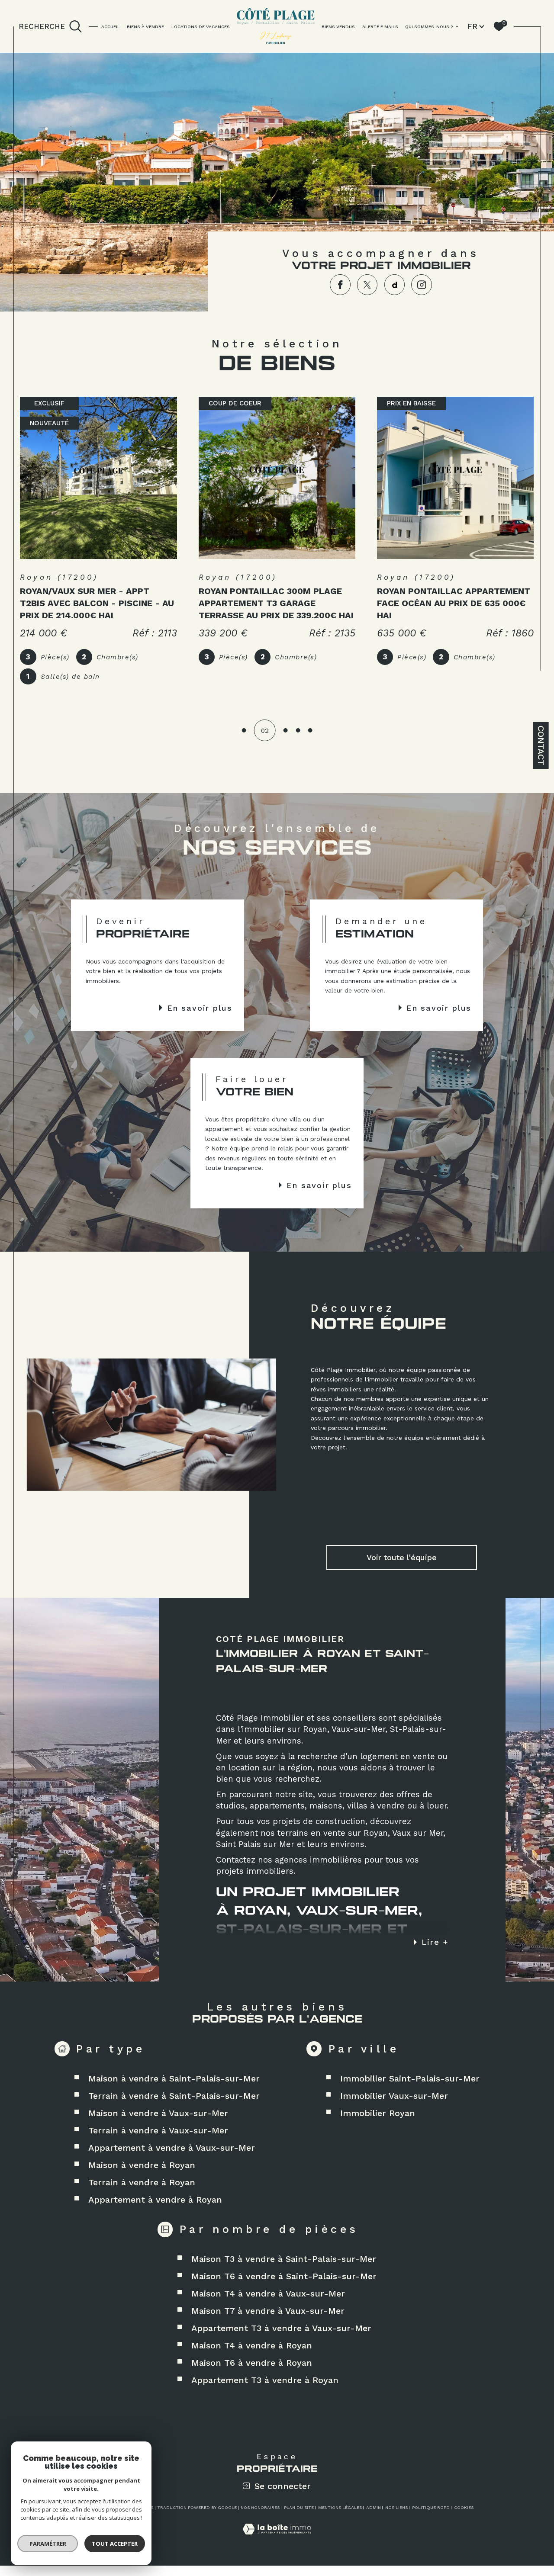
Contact (541, 745)
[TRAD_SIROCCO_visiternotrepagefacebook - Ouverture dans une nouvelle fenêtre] (340, 284)
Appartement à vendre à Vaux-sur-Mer (172, 2148)
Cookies (464, 2507)
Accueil (111, 26)
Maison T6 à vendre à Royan (252, 2363)
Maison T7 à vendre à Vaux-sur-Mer (268, 2311)
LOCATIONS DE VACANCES (201, 26)
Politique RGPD (431, 2507)
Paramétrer (48, 2544)
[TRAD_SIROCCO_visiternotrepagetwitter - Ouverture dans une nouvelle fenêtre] (367, 284)
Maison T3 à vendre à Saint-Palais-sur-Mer (284, 2259)
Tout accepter (115, 2544)
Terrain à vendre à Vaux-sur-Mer (158, 2130)
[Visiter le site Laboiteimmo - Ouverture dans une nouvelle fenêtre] (277, 2539)
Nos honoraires (260, 2507)
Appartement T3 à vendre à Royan (265, 2380)
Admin (374, 2507)
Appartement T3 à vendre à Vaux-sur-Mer (281, 2328)
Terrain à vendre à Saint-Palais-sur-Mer (174, 2096)
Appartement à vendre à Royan (155, 2200)
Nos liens (396, 2507)
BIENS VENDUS (338, 26)
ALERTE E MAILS (380, 26)
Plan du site (299, 2507)
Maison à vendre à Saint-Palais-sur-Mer (174, 2078)
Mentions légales (340, 2507)
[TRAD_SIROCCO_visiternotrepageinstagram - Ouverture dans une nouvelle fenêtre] (421, 284)
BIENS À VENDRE (145, 26)
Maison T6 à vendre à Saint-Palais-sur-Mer (284, 2276)
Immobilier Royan (378, 2113)
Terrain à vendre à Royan (142, 2182)
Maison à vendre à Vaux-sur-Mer (158, 2113)
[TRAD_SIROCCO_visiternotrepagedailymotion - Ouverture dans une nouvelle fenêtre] (395, 284)
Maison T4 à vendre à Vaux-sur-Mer (268, 2293)
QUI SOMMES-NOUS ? (429, 26)
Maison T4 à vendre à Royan (252, 2345)
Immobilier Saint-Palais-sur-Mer (410, 2078)
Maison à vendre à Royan (142, 2165)
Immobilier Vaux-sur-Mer (394, 2096)
